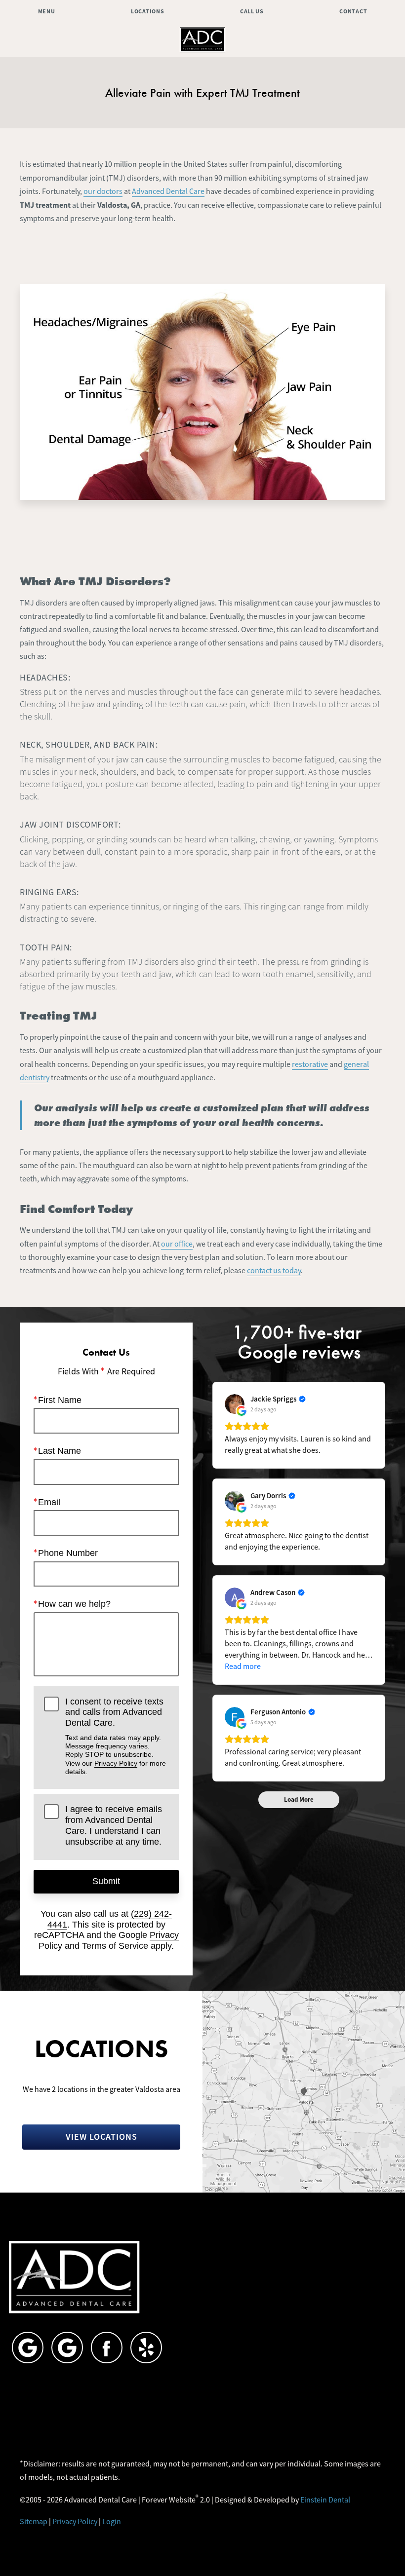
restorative (310, 1064)
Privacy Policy (116, 1763)
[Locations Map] (304, 2091)
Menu (47, 11)
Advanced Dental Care (168, 191)
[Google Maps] (28, 2348)
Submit (106, 1881)
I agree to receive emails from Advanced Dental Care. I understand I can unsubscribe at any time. (114, 1825)
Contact (353, 11)
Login (112, 2522)
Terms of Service (115, 1946)
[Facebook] (107, 2348)
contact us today (274, 1271)
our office (177, 1244)
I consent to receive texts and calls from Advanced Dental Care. (116, 1736)
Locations (147, 11)
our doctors (103, 191)
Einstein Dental (325, 2500)
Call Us (252, 11)
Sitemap (34, 2522)
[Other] (146, 2348)
